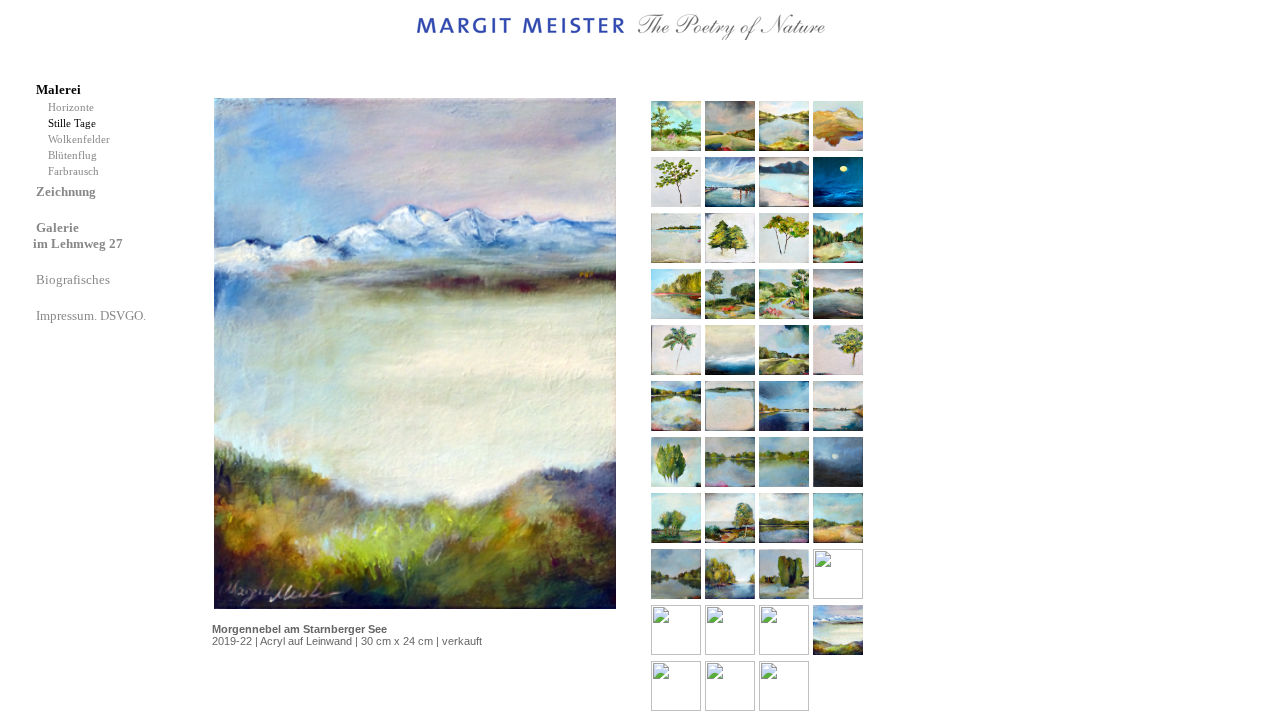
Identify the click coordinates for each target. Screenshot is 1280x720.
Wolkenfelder (82, 139)
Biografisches (74, 279)
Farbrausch (75, 171)
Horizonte (74, 107)
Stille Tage (75, 123)
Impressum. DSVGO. (92, 315)
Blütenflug (75, 155)
